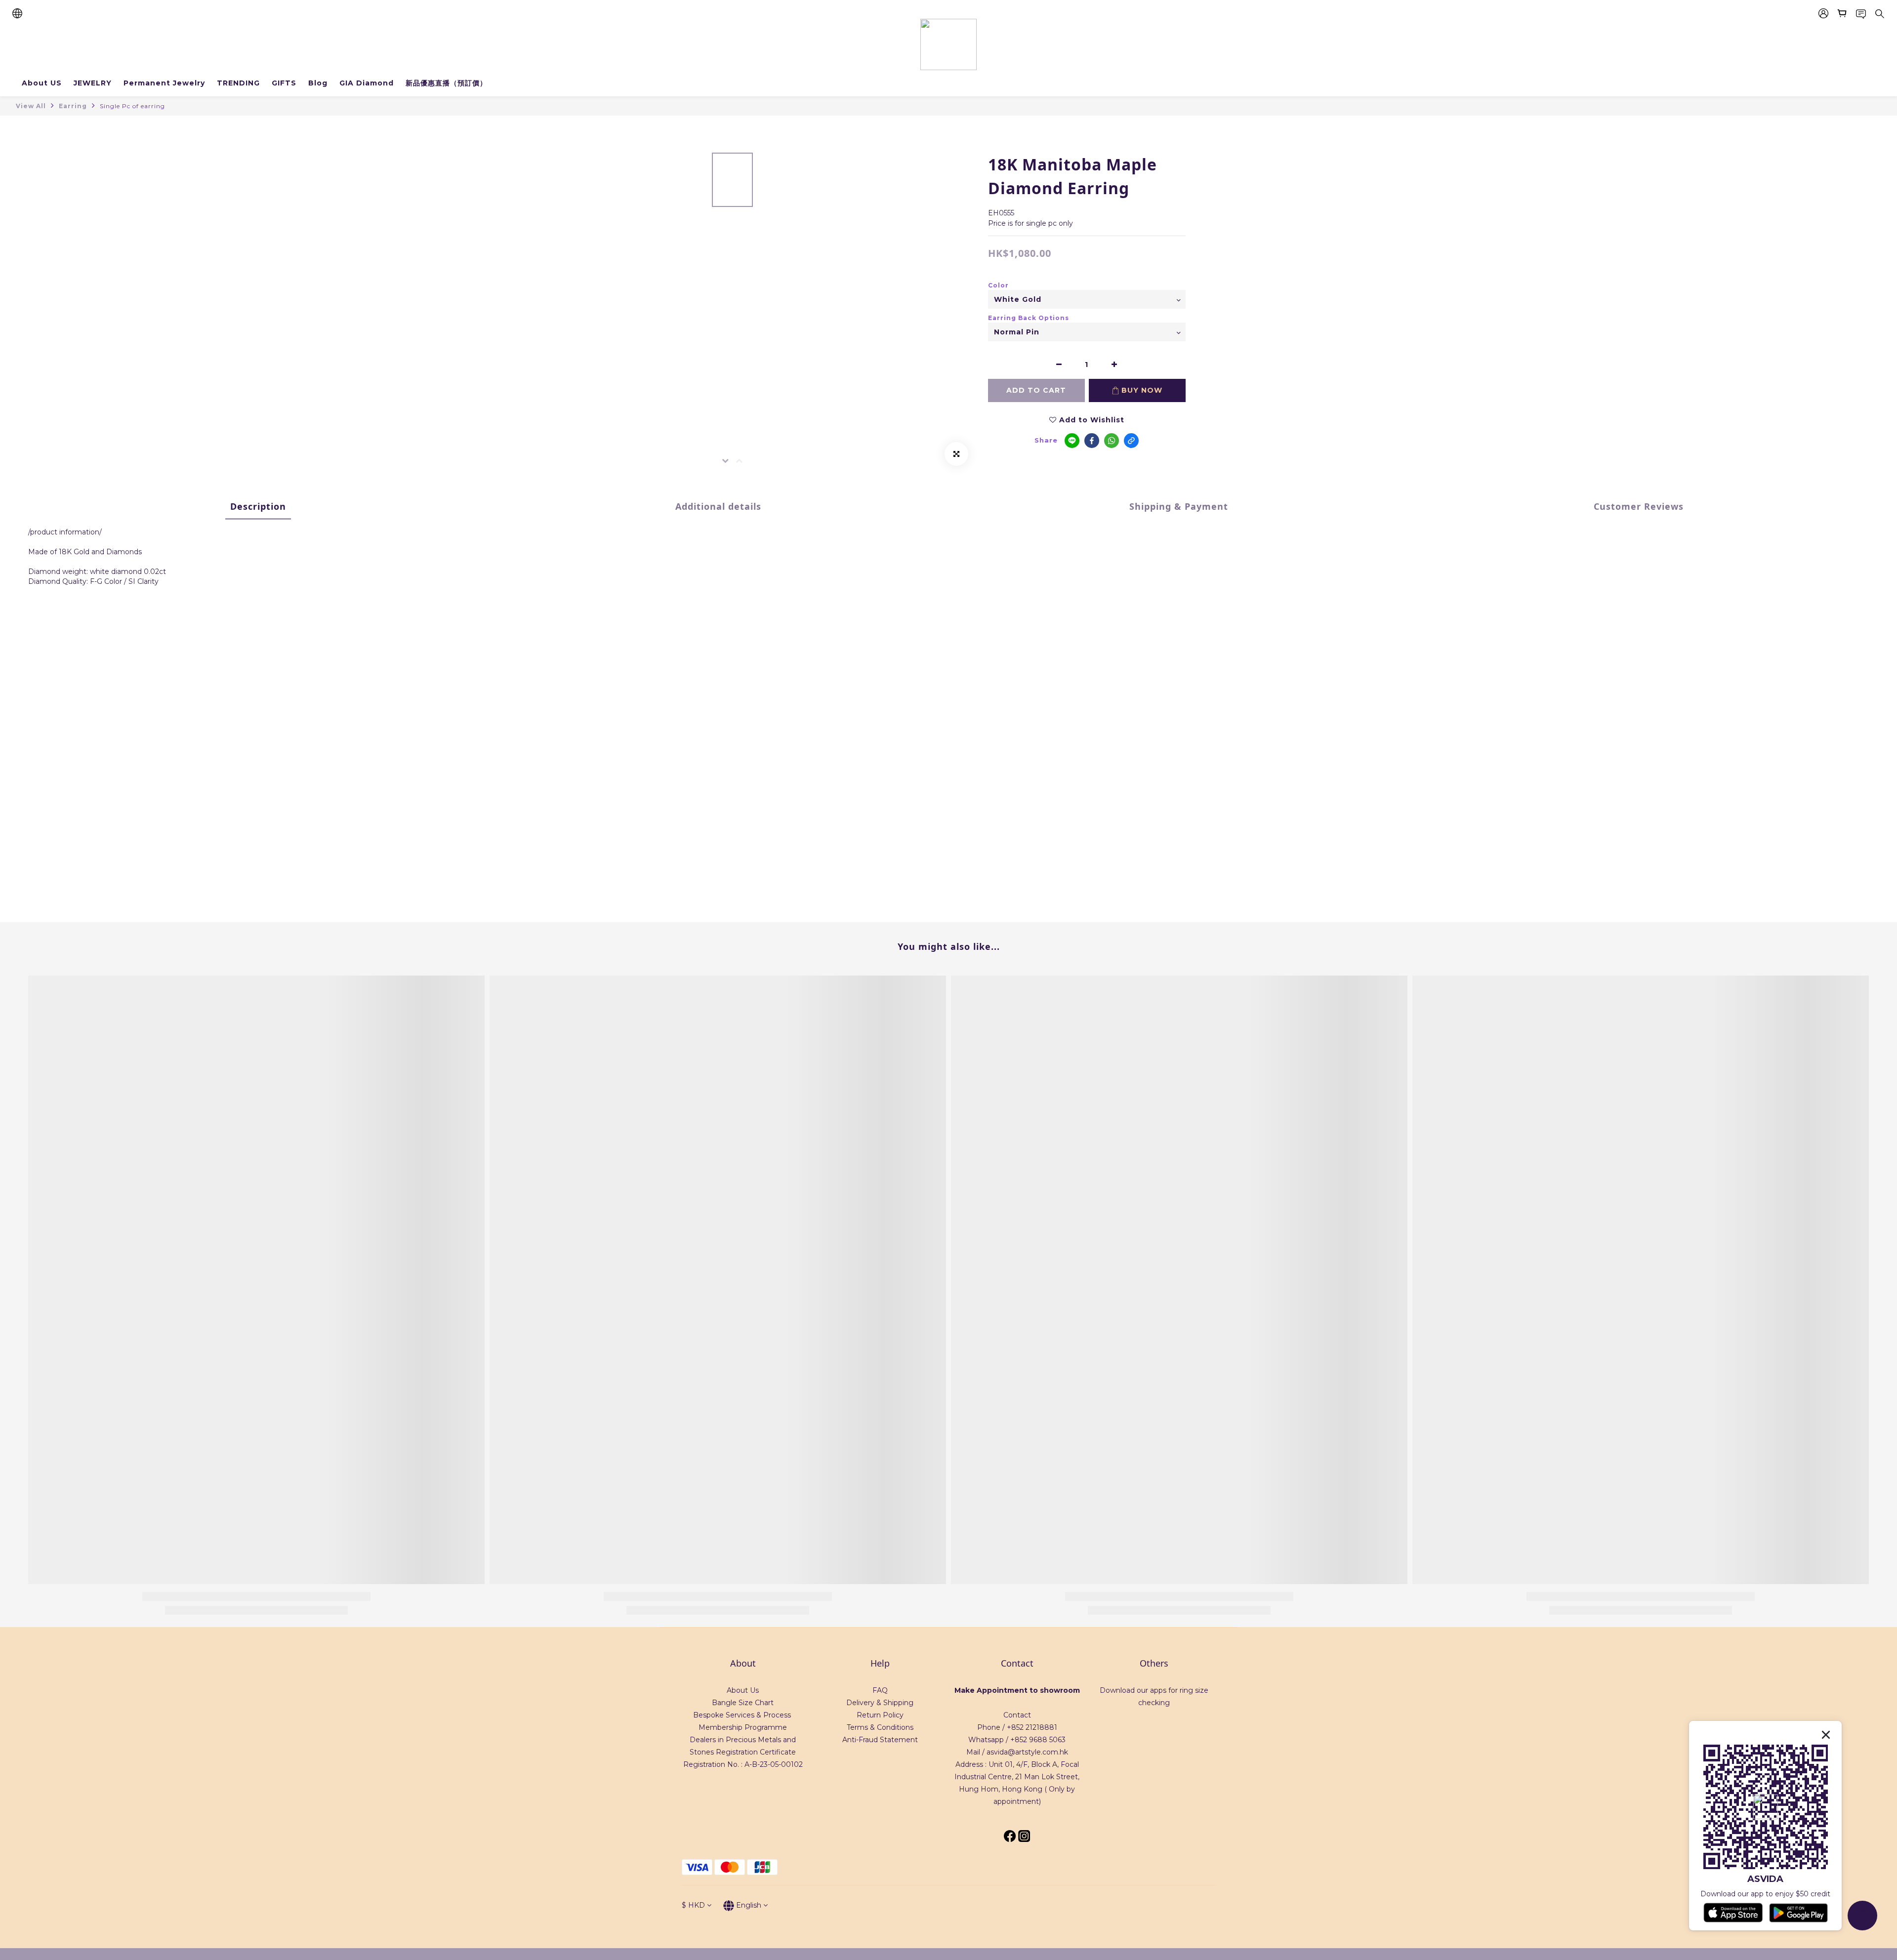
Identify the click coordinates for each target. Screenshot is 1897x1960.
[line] (1072, 441)
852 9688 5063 (1040, 1740)
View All (31, 106)
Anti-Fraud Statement (880, 1740)
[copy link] (1131, 441)
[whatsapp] (1112, 441)
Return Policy (880, 1715)
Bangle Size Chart (743, 1703)
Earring (73, 106)
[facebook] (1092, 441)
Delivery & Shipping (880, 1703)
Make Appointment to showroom (1017, 1690)
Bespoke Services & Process (742, 1715)
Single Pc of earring (132, 106)
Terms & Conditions (880, 1727)
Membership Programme (743, 1727)
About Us (743, 1690)
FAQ (880, 1690)
